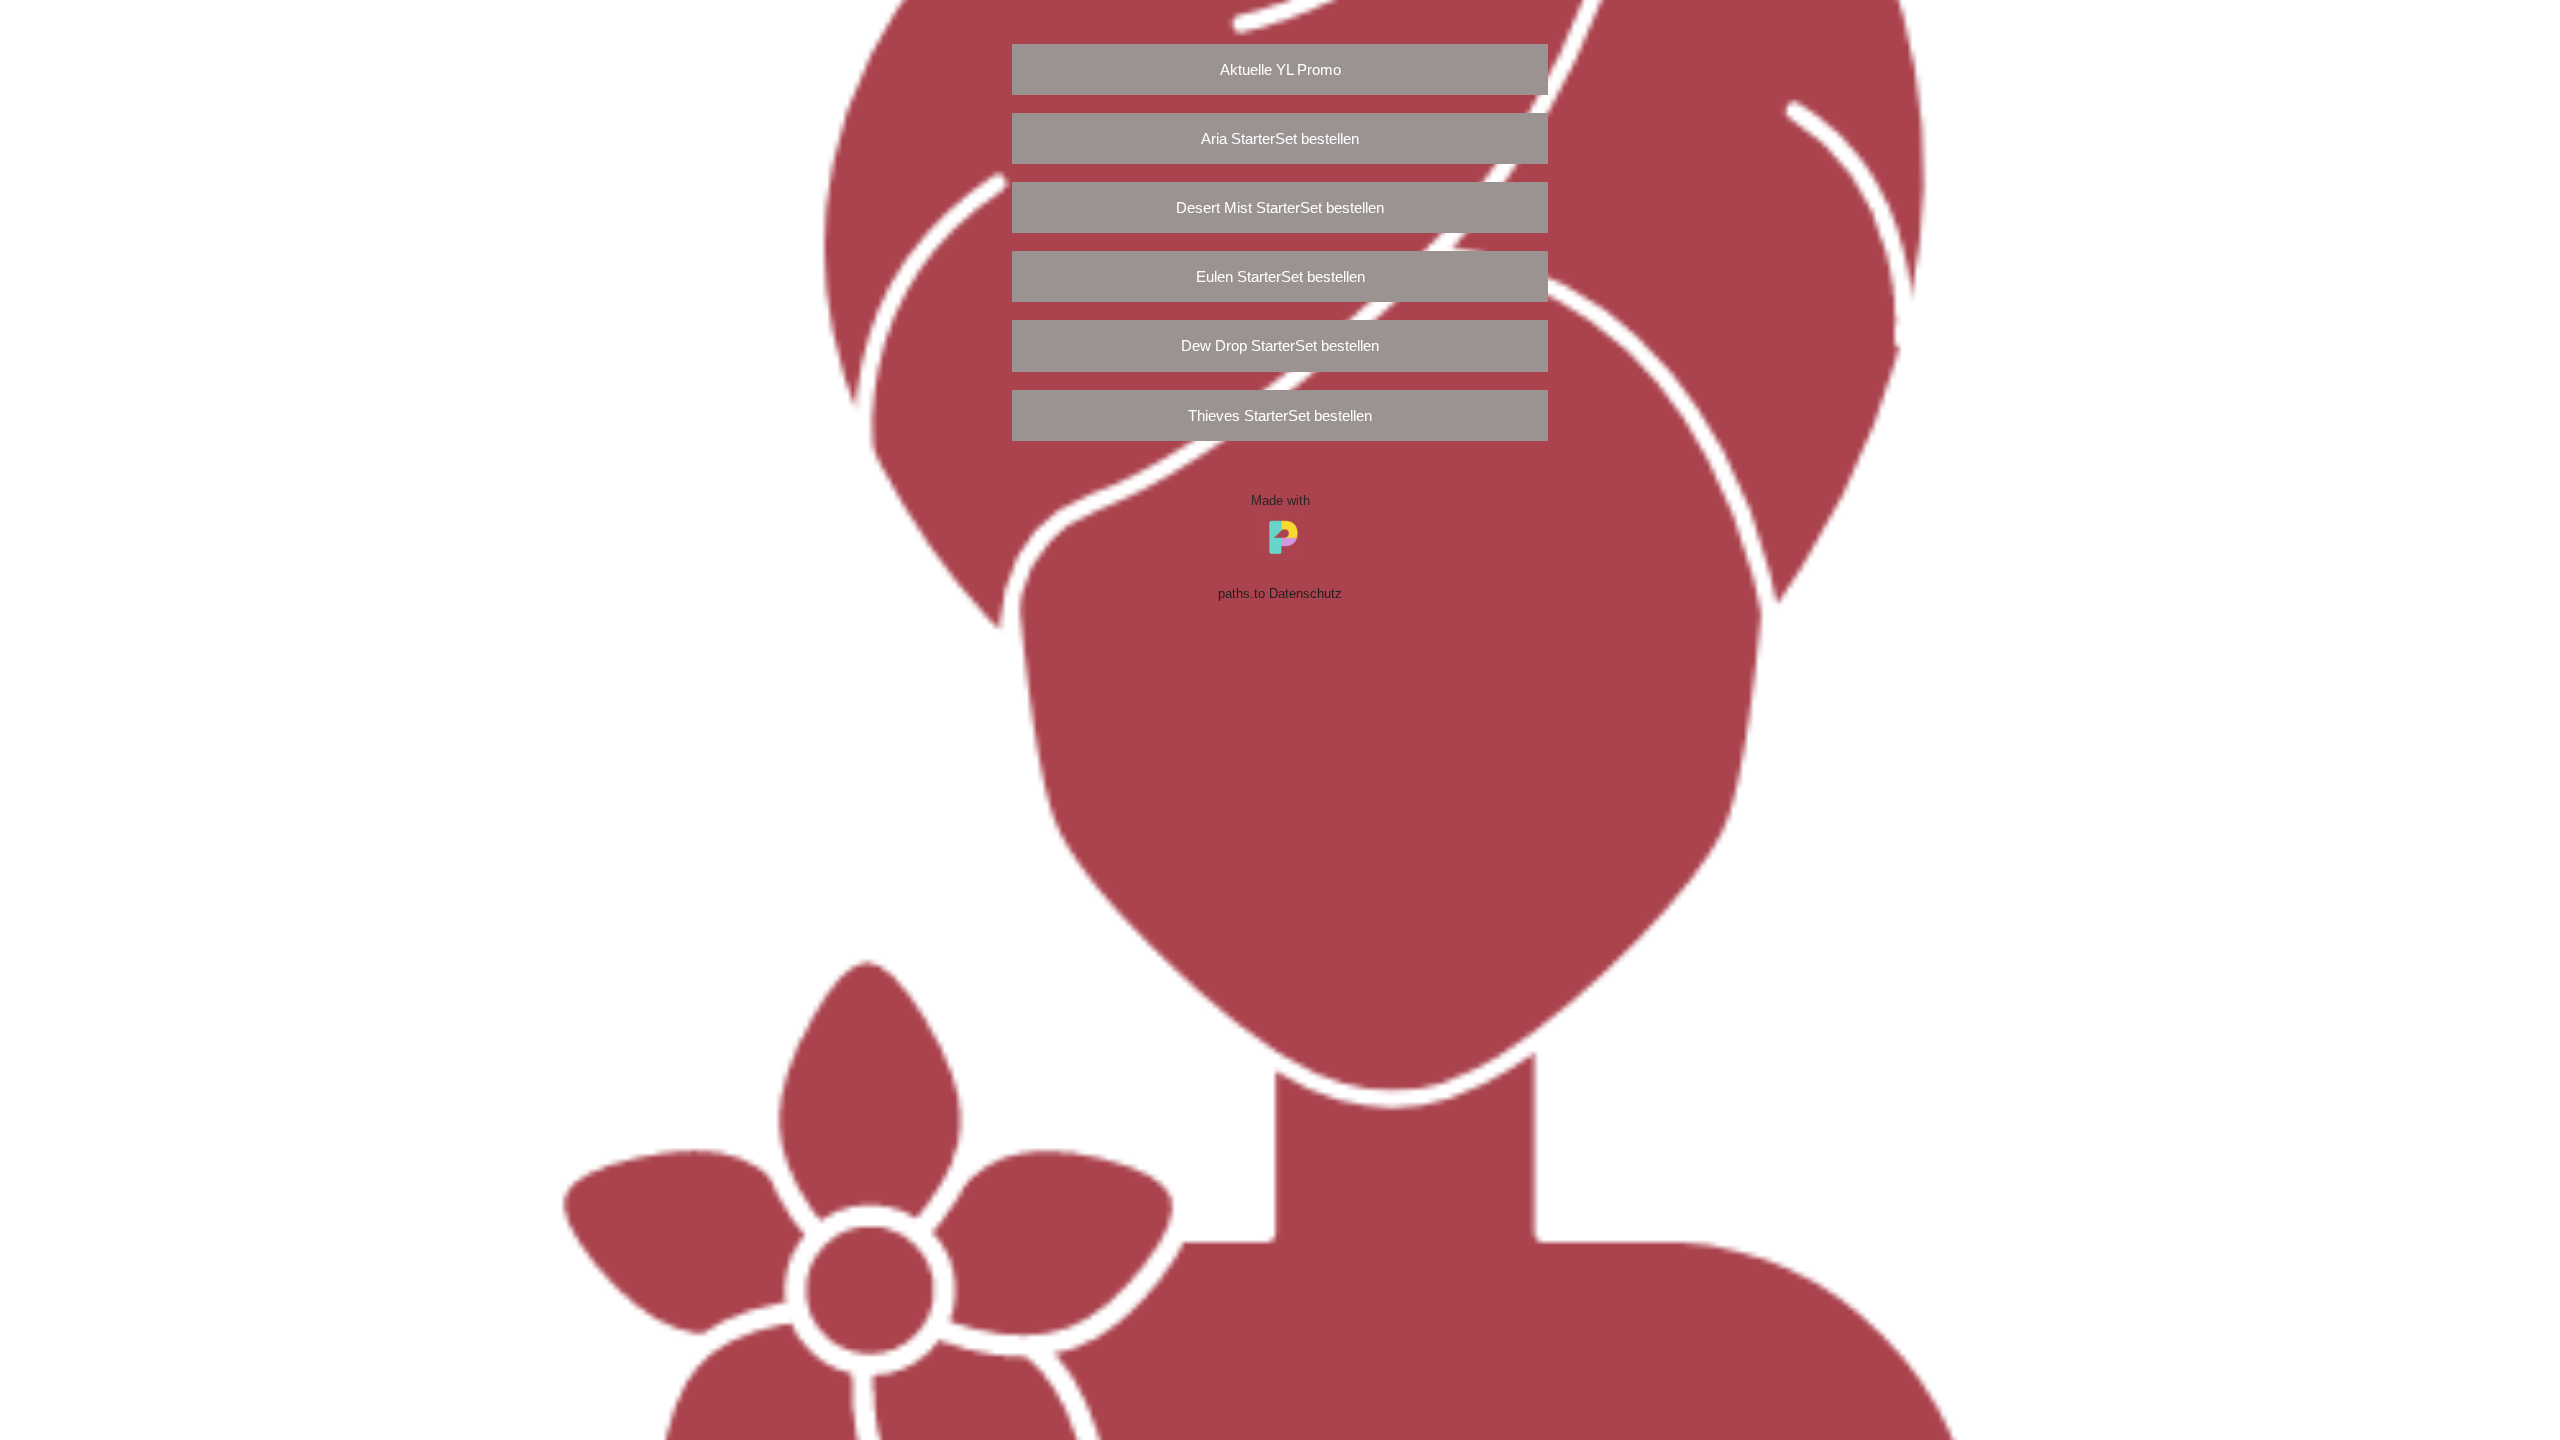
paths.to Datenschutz (1280, 594)
